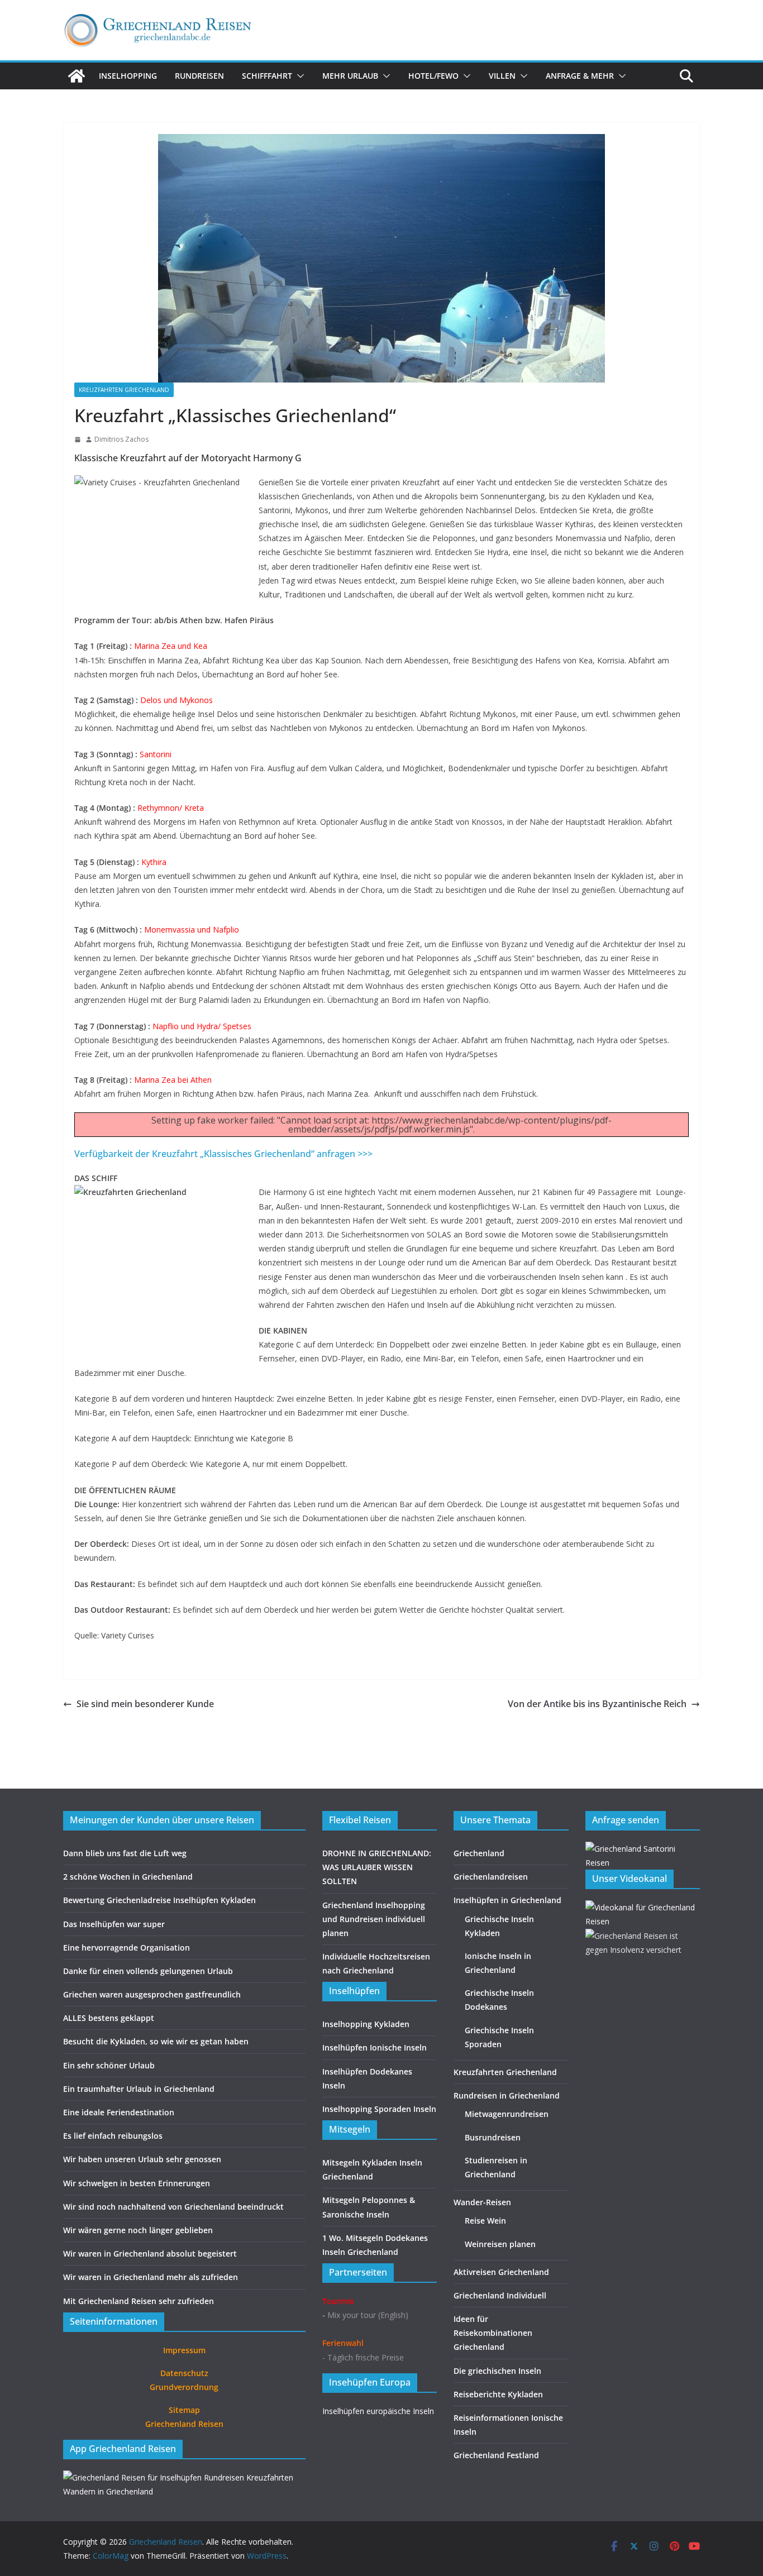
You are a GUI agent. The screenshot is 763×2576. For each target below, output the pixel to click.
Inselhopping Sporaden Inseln (379, 2109)
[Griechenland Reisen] (77, 76)
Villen (502, 76)
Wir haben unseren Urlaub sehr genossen (142, 2159)
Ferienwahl (343, 2343)
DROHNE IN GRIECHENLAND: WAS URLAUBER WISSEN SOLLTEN (377, 1867)
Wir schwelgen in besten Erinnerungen (137, 2183)
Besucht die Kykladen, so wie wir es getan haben (156, 2041)
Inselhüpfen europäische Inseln (378, 2411)
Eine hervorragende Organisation (127, 1947)
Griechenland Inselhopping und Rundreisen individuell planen (374, 1919)
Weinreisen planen (500, 2244)
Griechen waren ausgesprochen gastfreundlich (152, 1994)
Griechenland (479, 1853)
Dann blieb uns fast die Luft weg (125, 1853)
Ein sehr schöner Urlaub (109, 2065)
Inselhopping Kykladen (366, 2024)
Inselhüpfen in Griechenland (507, 1900)
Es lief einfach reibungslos (113, 2136)
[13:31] (78, 439)
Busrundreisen (493, 2137)
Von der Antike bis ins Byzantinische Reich (597, 1704)
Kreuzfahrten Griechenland (124, 390)
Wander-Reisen (482, 2202)
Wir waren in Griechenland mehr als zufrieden (151, 2277)
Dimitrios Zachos (121, 439)
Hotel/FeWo (433, 76)
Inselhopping (128, 76)
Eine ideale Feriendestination (119, 2112)
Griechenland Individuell (500, 2295)
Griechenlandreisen (491, 1877)
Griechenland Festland (496, 2455)
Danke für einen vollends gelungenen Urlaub (148, 1971)
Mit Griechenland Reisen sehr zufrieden (139, 2301)
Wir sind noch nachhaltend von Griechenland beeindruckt (173, 2207)
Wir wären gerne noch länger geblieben (138, 2230)
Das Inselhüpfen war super (114, 1924)
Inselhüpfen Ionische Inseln (375, 2047)
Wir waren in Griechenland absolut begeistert (150, 2254)
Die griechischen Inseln (497, 2371)
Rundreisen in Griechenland (507, 2095)
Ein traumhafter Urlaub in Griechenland (139, 2089)
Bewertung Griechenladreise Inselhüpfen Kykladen (159, 1900)
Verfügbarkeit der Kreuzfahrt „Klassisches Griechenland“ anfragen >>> (223, 1154)
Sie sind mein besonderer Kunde (145, 1704)
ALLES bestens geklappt (109, 2018)
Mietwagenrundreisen (507, 2114)
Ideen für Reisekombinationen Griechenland (493, 2333)
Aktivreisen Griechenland (501, 2272)
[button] (298, 76)
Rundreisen (199, 76)
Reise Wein (485, 2221)
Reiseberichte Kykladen (498, 2394)
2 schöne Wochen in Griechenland (128, 1877)
